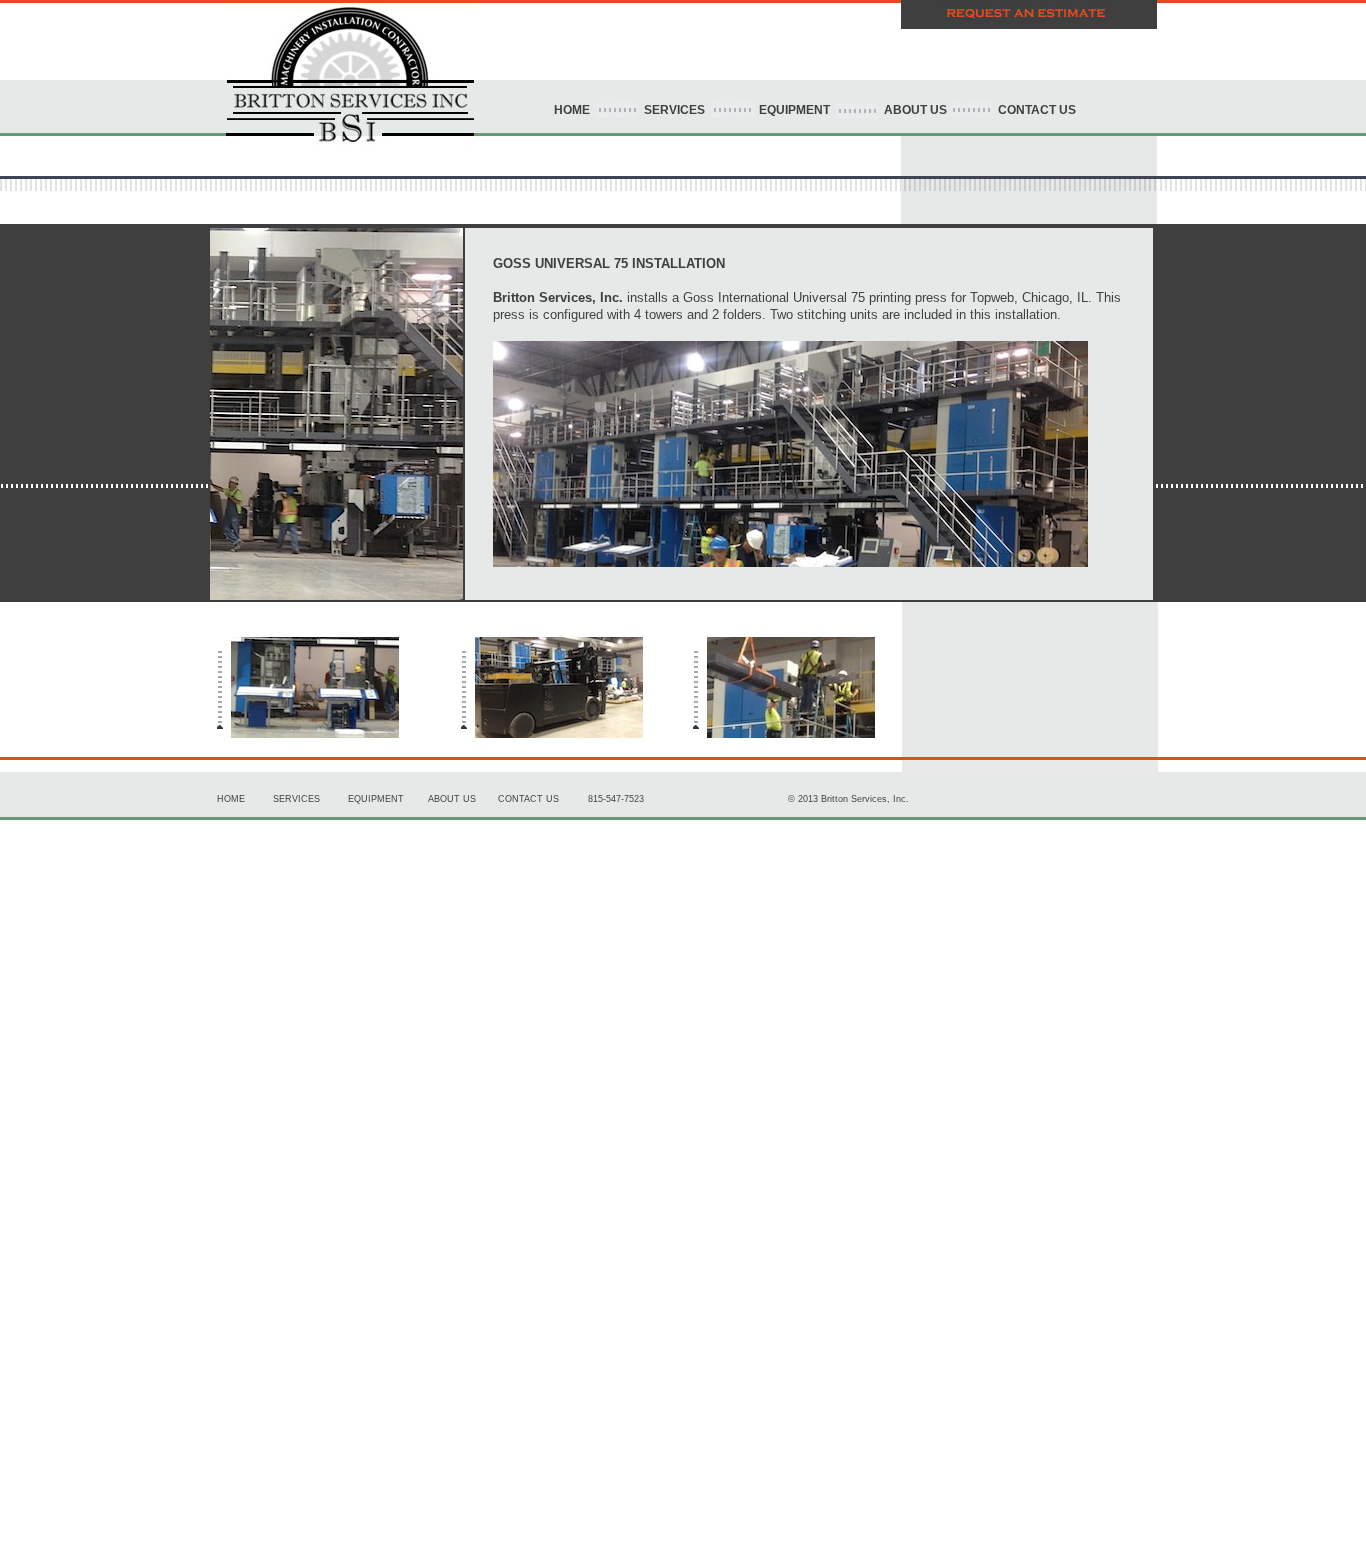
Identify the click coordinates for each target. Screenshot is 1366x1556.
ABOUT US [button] (914, 110)
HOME (572, 110)
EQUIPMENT (376, 799)
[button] (1029, 11)
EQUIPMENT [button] (793, 110)
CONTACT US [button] (1034, 110)
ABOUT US (452, 799)
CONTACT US (528, 799)
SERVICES (676, 110)
